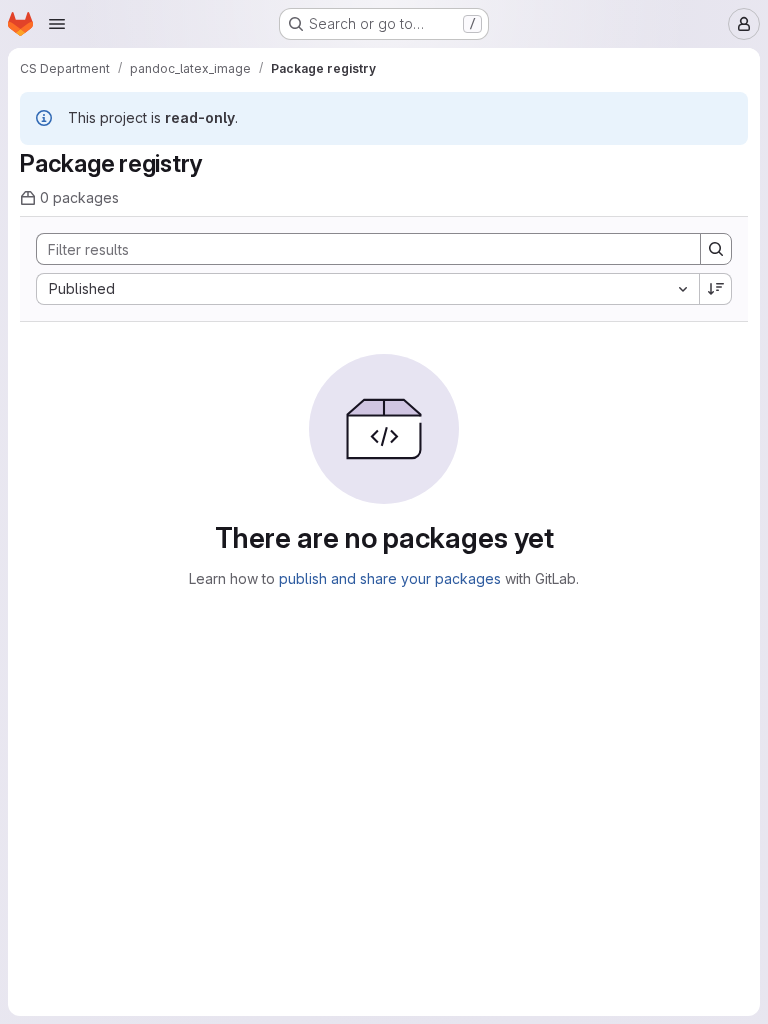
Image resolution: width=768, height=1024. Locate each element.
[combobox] (367, 289)
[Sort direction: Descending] (716, 289)
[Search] (716, 249)
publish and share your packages (390, 578)
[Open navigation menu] (57, 24)
